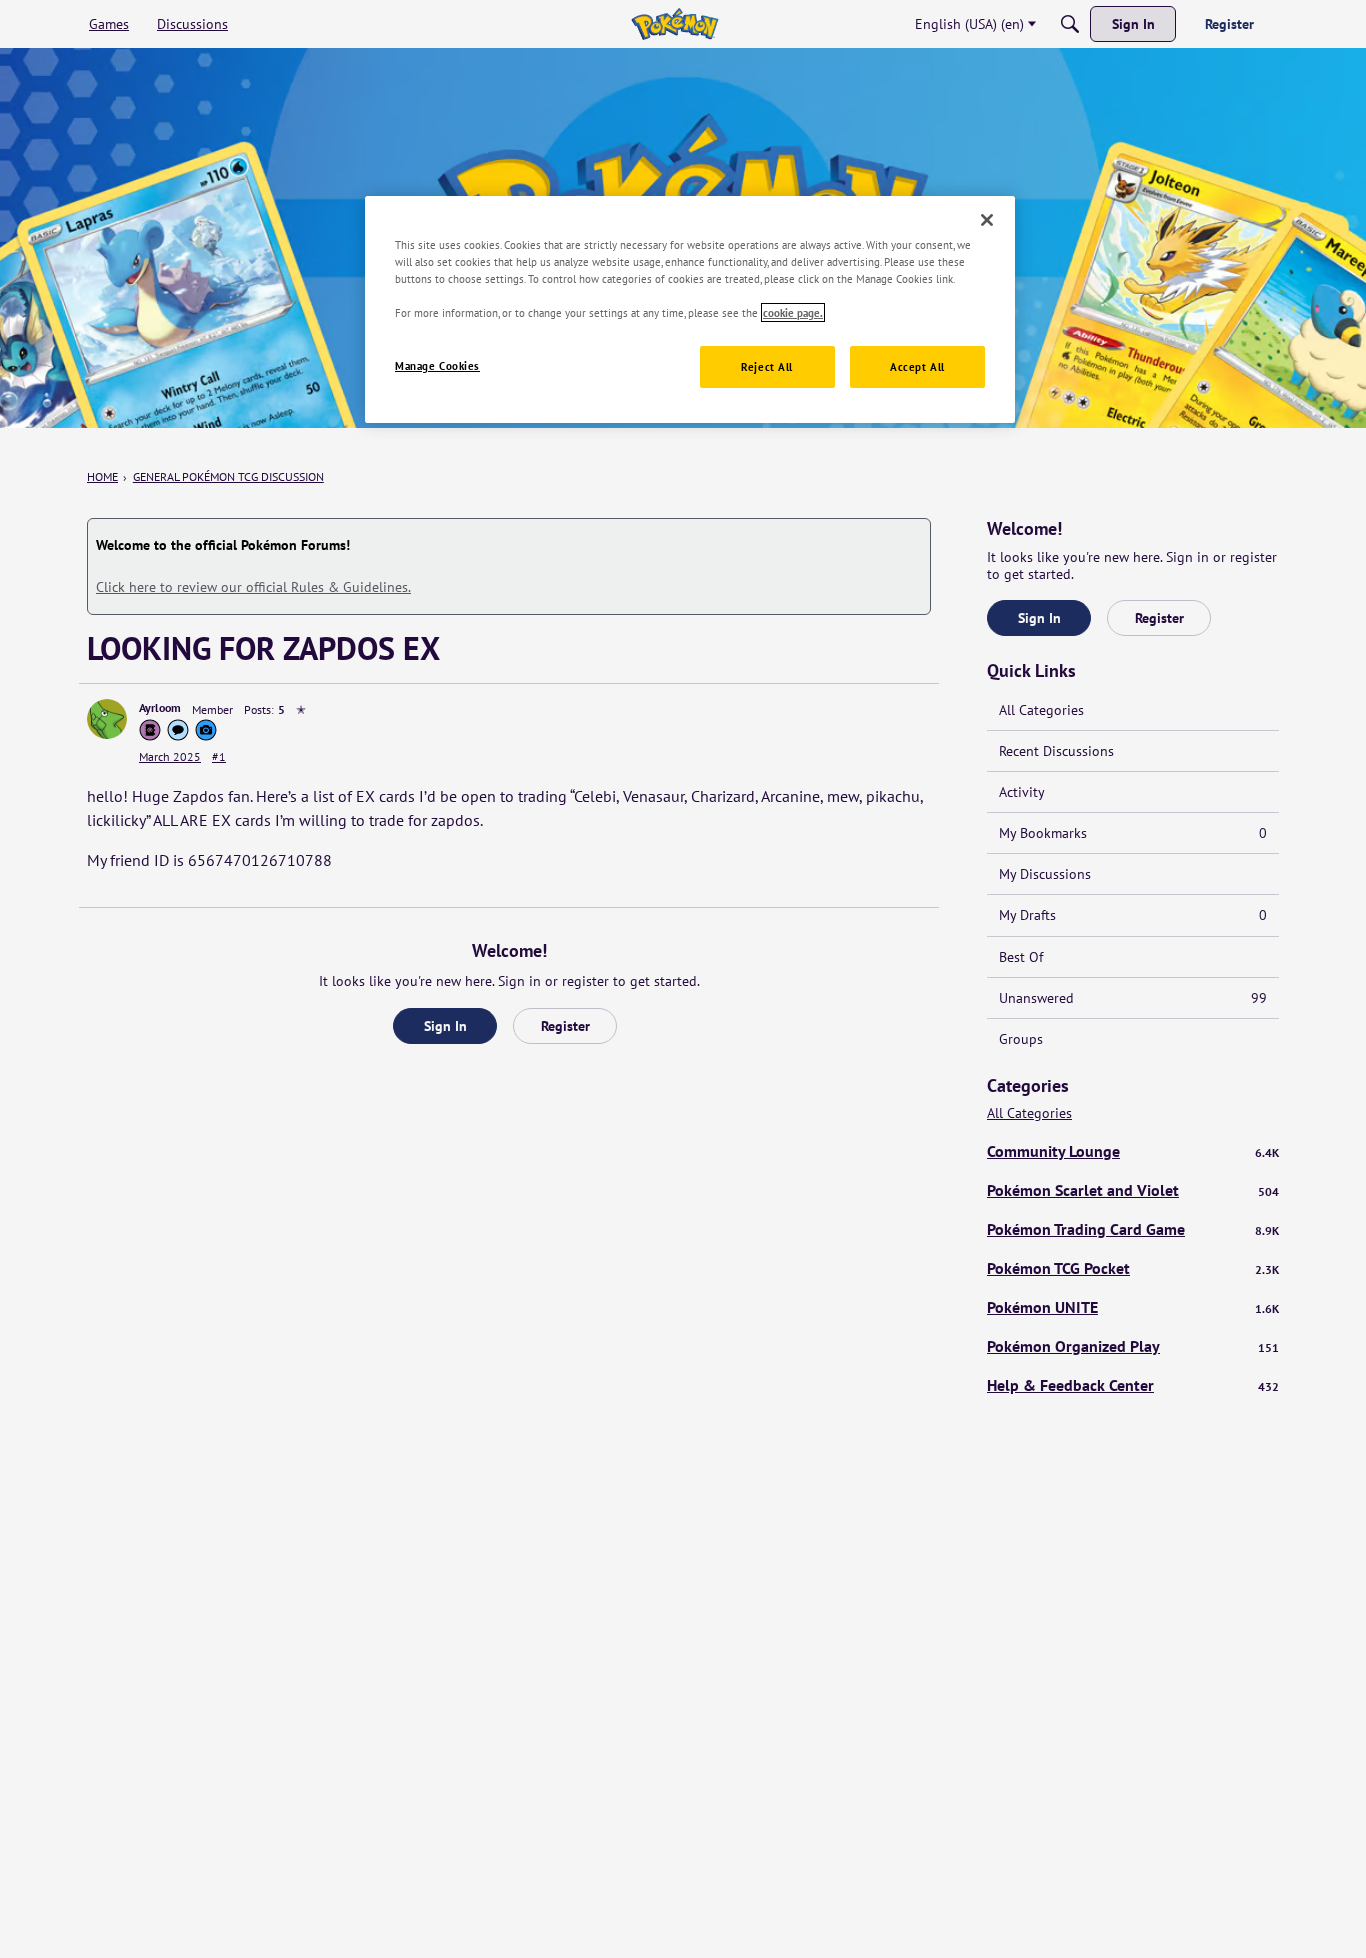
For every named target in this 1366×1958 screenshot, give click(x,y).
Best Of (1021, 957)
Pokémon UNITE (1133, 1307)
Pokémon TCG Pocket (1133, 1268)
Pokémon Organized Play (1133, 1346)
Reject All (767, 366)
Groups (1021, 1039)
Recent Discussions (1056, 751)
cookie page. (793, 312)
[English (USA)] (674, 24)
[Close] (987, 220)
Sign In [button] (445, 1026)
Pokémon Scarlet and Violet (1133, 1190)
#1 (219, 756)
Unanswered (1133, 998)
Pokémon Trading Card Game (1133, 1229)
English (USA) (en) (969, 24)
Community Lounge (1133, 1151)
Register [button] (565, 1026)
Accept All (917, 366)
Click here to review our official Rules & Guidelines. (253, 587)
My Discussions (1045, 874)
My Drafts (1133, 915)
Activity (1022, 792)
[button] (107, 719)
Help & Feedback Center (1133, 1385)
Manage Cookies (437, 365)
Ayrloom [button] (160, 707)
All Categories (1041, 710)
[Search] (1070, 24)
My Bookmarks (1133, 833)
